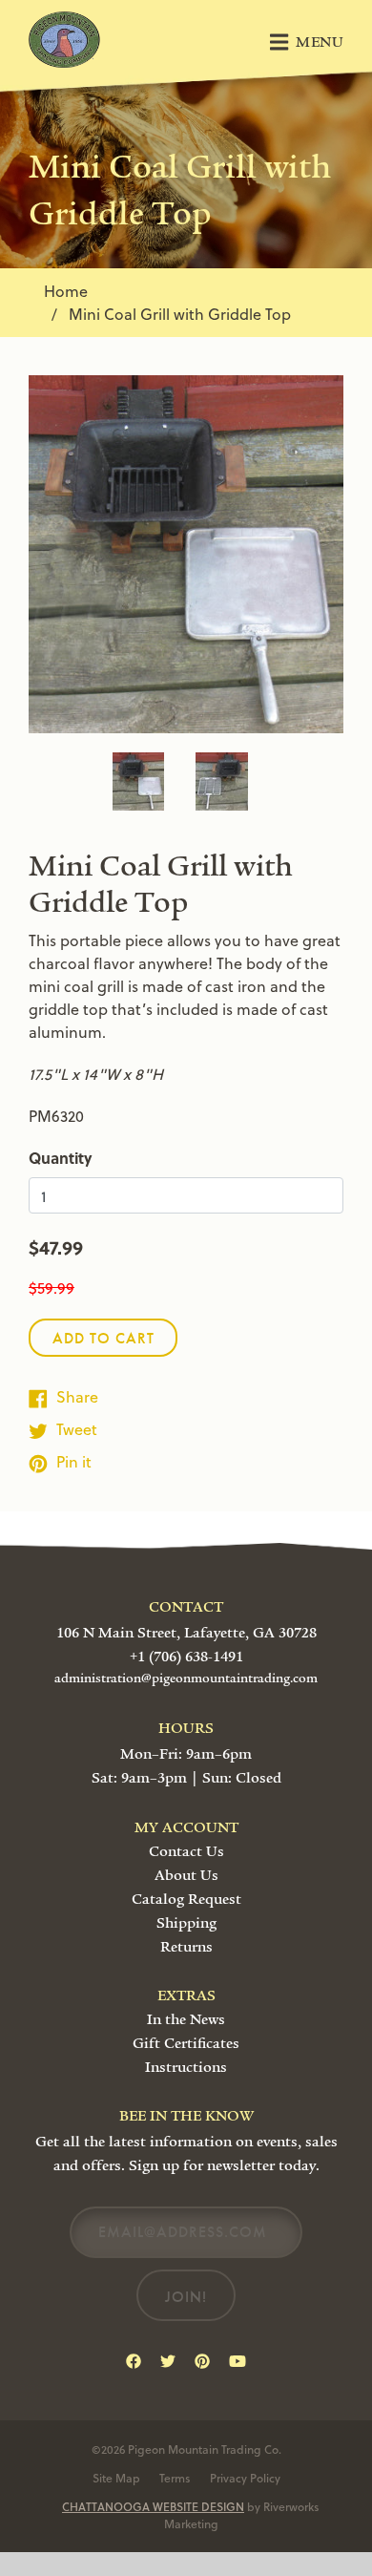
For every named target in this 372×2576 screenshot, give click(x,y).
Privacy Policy (245, 2478)
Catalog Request (186, 1899)
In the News (186, 2019)
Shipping (186, 1923)
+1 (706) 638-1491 (186, 1657)
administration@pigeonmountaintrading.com (186, 1679)
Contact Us (186, 1851)
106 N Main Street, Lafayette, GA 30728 (186, 1633)
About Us (186, 1875)
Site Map (116, 2478)
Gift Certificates (186, 2043)
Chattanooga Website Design (153, 2506)
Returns (186, 1947)
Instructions (186, 2067)
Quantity (61, 1158)
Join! (186, 2297)
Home (66, 291)
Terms (175, 2478)
